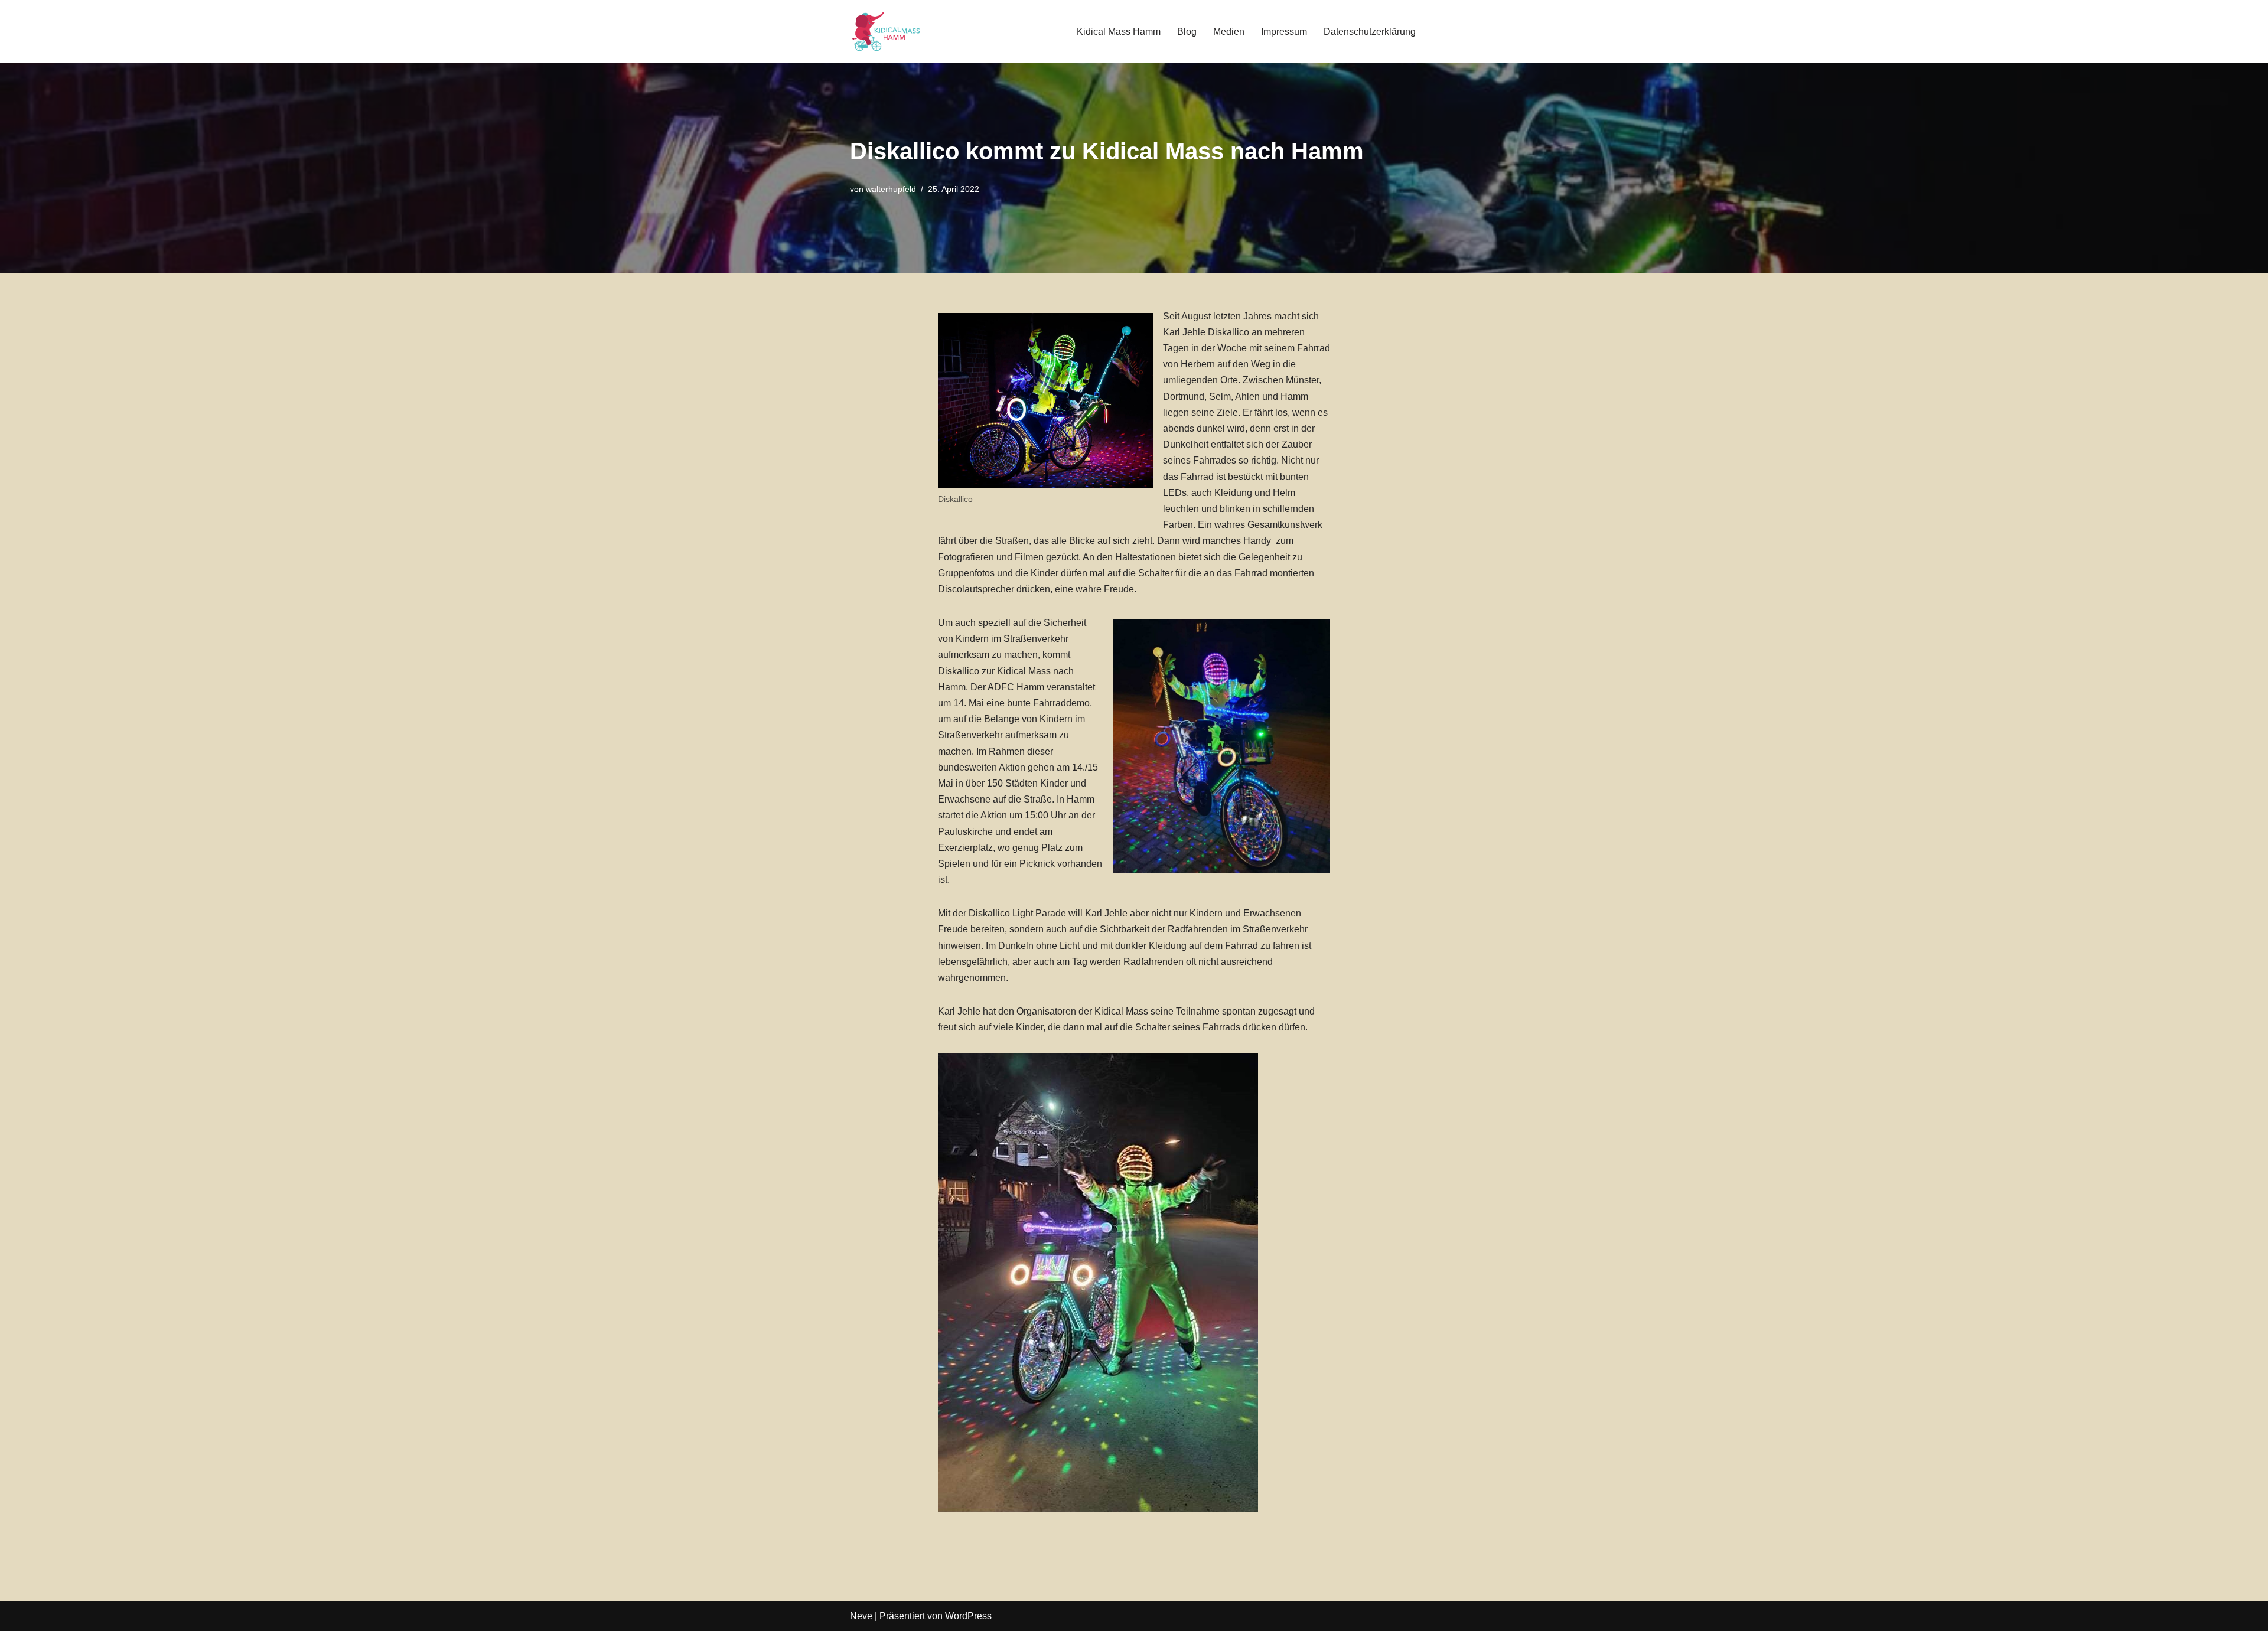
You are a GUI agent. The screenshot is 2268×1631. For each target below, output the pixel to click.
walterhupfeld (891, 189)
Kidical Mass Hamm (1119, 32)
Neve (861, 1616)
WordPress (968, 1616)
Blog (1187, 32)
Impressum (1284, 32)
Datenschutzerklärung (1370, 32)
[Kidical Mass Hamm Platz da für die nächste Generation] (885, 31)
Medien (1229, 32)
